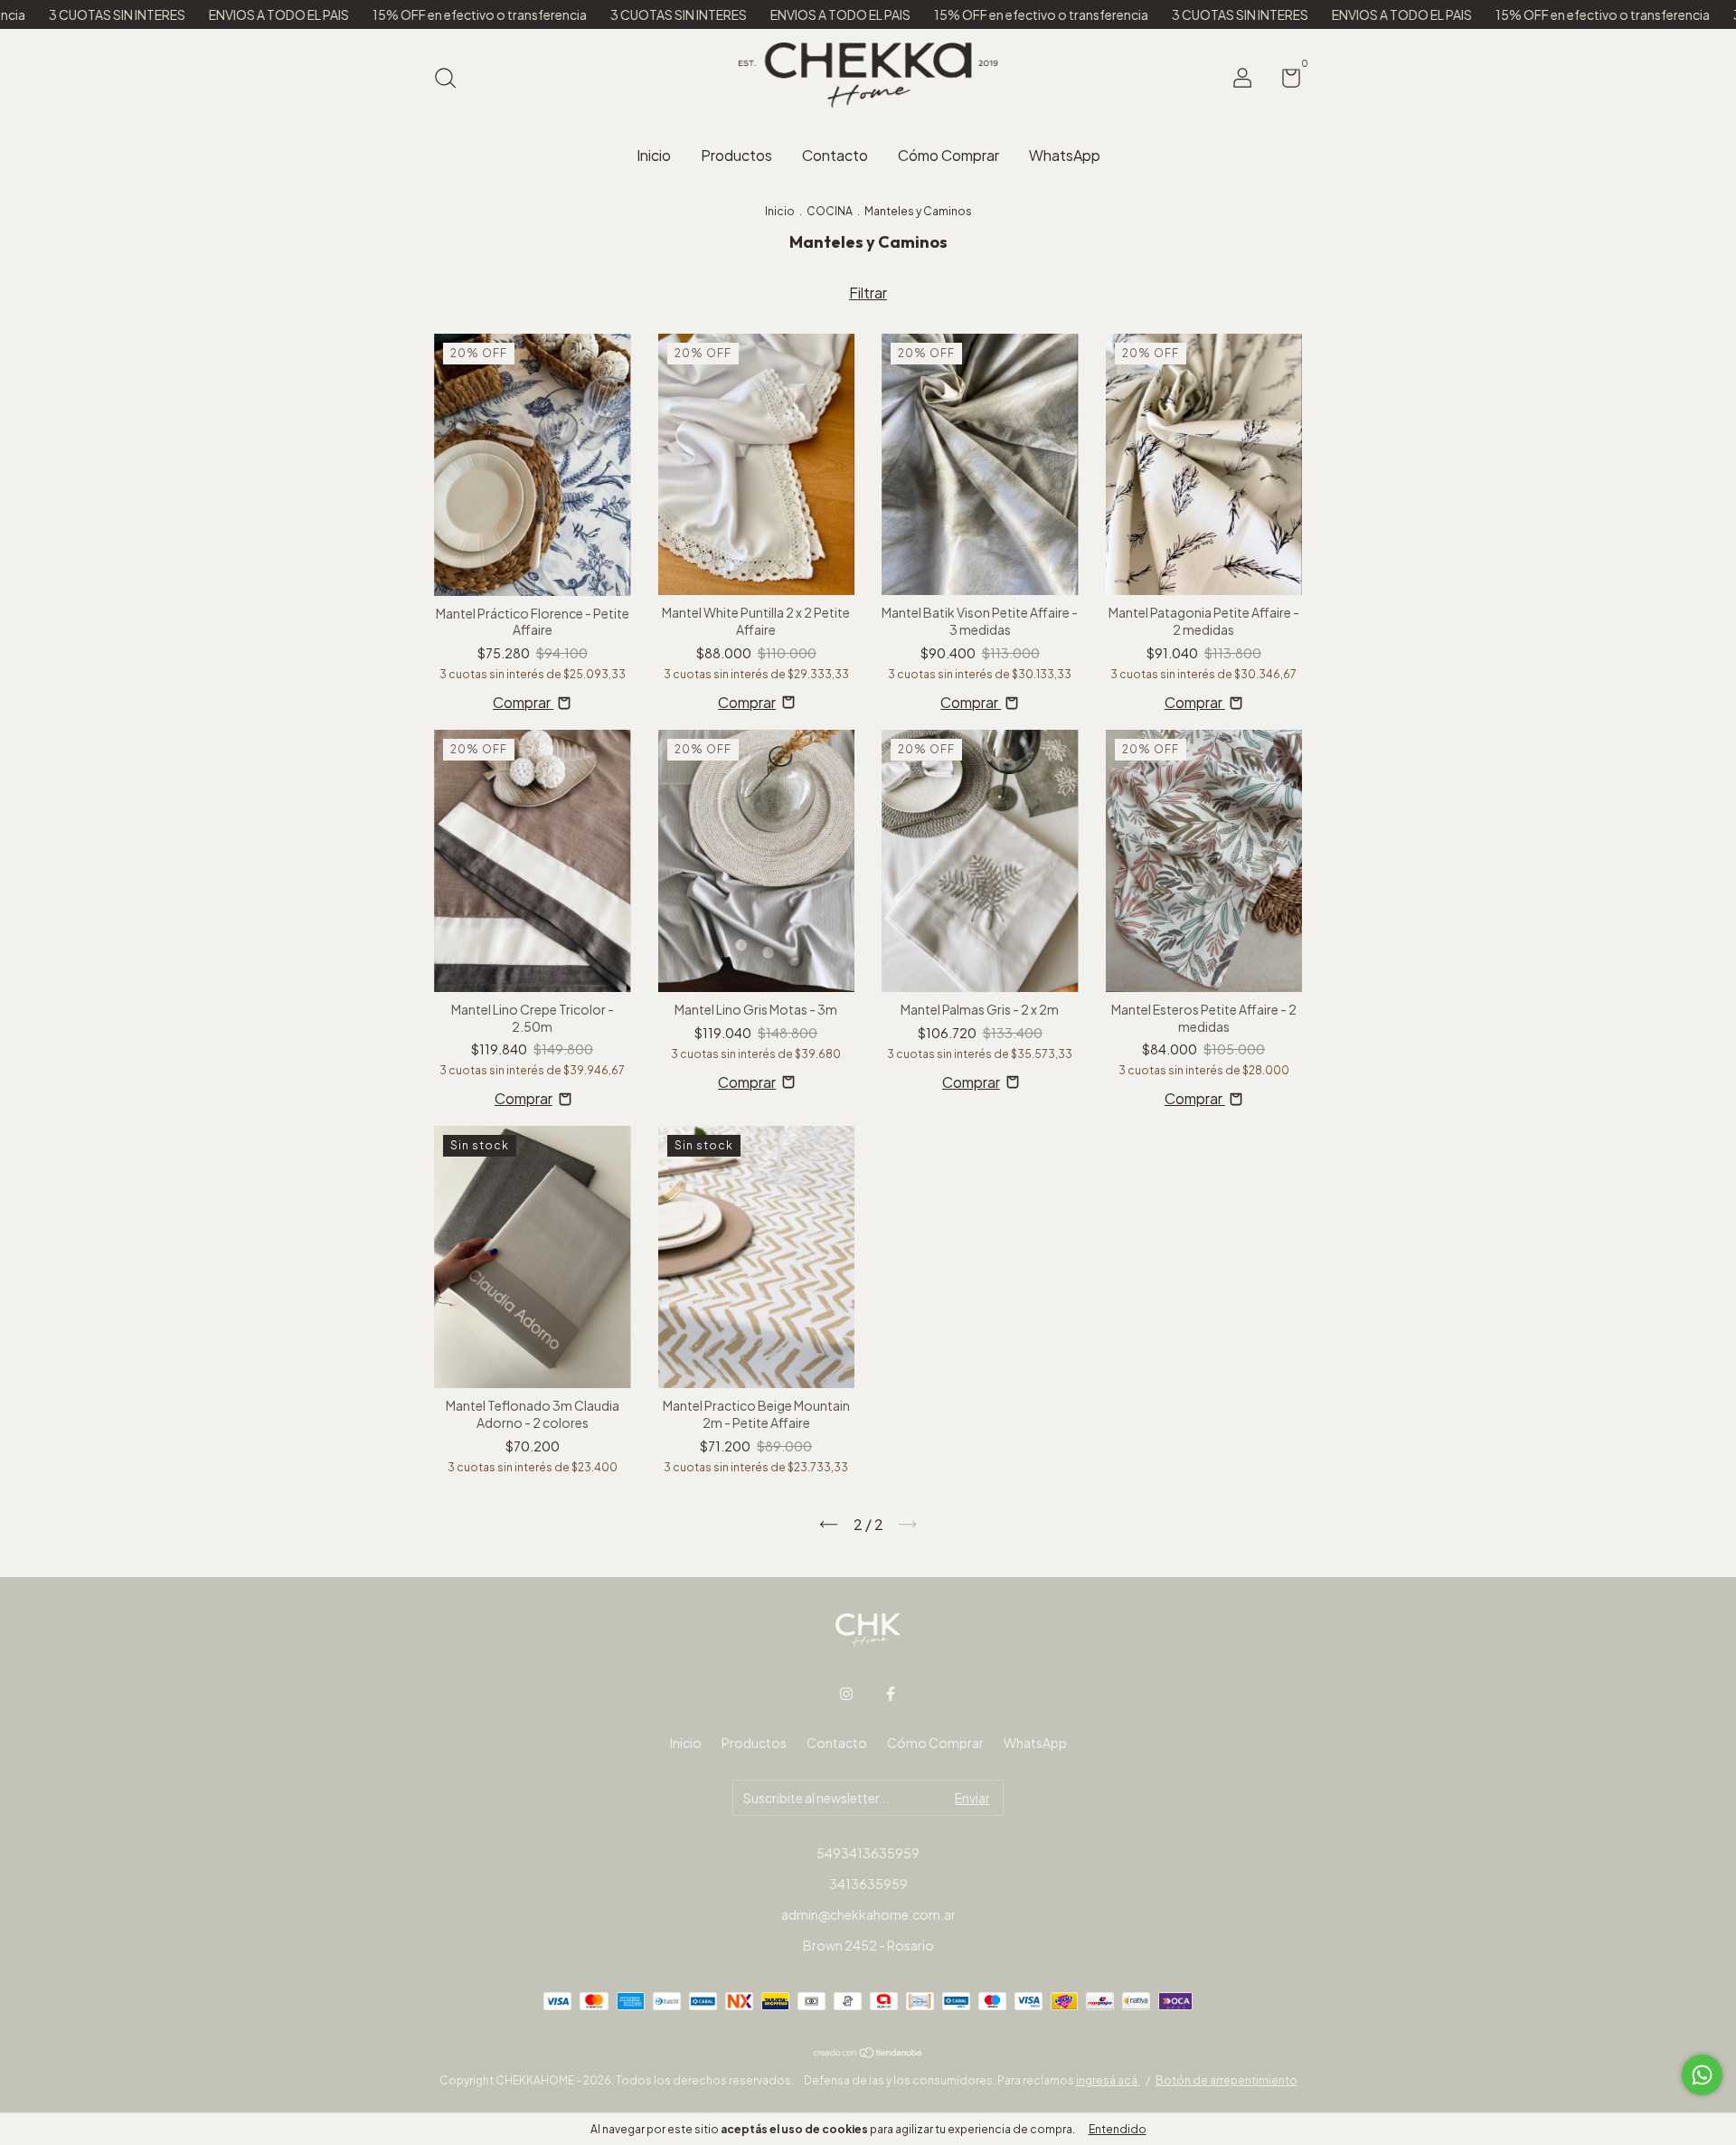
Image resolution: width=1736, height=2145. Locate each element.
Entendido (1118, 2129)
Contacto (835, 155)
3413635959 (868, 1884)
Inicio (654, 155)
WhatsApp (1065, 155)
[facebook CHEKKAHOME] (891, 1694)
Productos (736, 155)
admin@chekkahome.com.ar (868, 1914)
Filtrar (868, 293)
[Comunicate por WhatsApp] (1702, 2075)
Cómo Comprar (948, 155)
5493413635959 (868, 1853)
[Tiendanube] (868, 2052)
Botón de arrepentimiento (1227, 2080)
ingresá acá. (1108, 2080)
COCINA (830, 211)
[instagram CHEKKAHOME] (846, 1694)
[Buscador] (452, 80)
